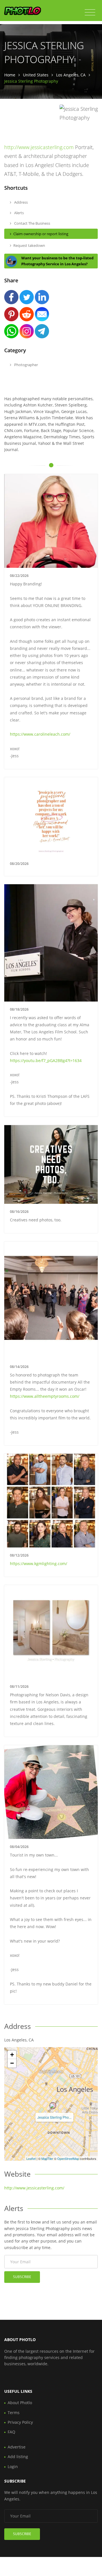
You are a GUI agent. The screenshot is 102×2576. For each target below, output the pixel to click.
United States (36, 75)
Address (21, 202)
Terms (14, 2413)
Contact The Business (32, 223)
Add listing (18, 2457)
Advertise (17, 2447)
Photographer (26, 365)
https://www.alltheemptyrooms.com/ (45, 1396)
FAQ (11, 2432)
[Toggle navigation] (90, 12)
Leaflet (31, 2158)
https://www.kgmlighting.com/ (39, 1564)
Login (13, 2467)
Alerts (19, 213)
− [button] (12, 2063)
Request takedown (29, 245)
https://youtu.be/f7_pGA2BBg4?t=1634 (46, 1060)
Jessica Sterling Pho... (54, 2117)
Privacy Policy (20, 2422)
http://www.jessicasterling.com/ (34, 2188)
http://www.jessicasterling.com (39, 147)
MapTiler (47, 2158)
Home (10, 75)
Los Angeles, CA (71, 75)
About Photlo (20, 2403)
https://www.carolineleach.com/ (40, 734)
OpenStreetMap (68, 2158)
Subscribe (22, 2277)
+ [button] (12, 2055)
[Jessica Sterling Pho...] (53, 2106)
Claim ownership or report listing (41, 234)
